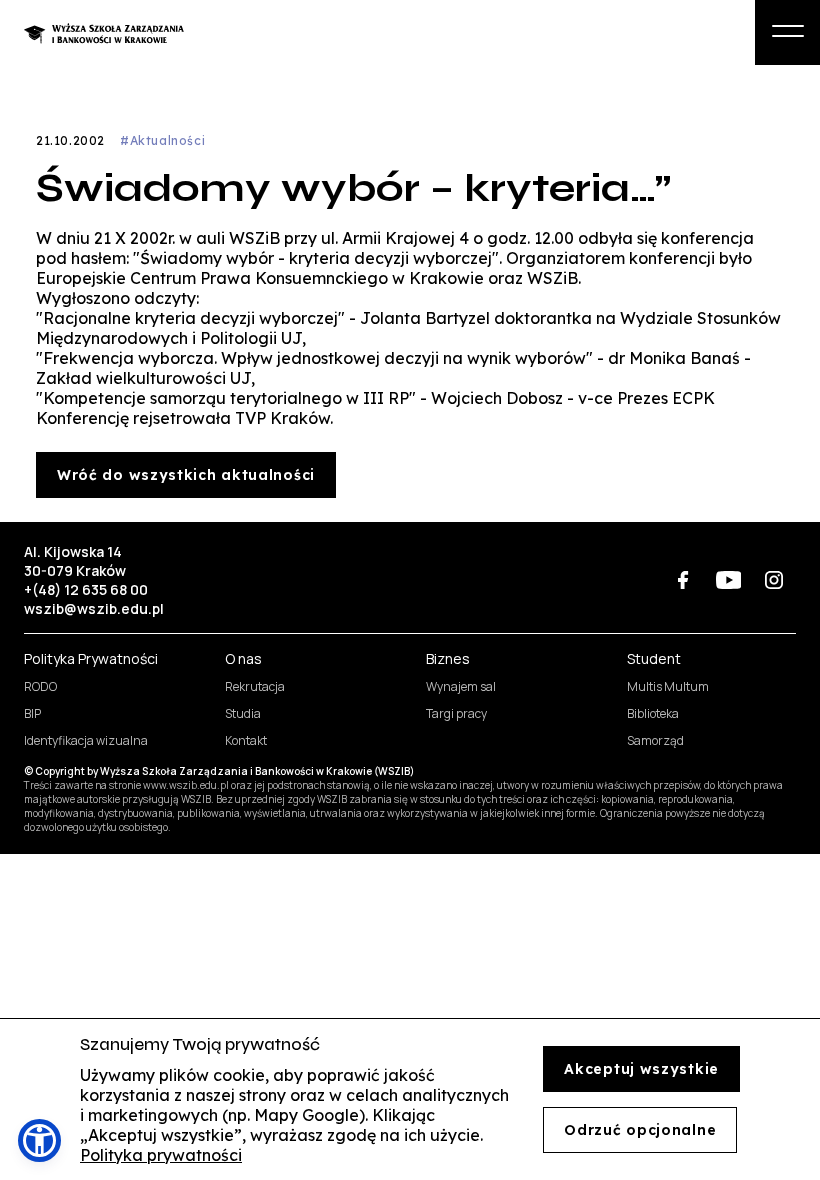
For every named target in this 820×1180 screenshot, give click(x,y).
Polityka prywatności (161, 1155)
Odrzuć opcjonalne (640, 1130)
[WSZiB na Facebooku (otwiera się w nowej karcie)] (683, 580)
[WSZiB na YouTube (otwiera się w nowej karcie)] (728, 580)
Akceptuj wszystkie (641, 1069)
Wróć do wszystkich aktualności (186, 475)
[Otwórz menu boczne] (787, 32)
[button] (39, 1140)
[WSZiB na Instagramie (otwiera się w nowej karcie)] (773, 580)
